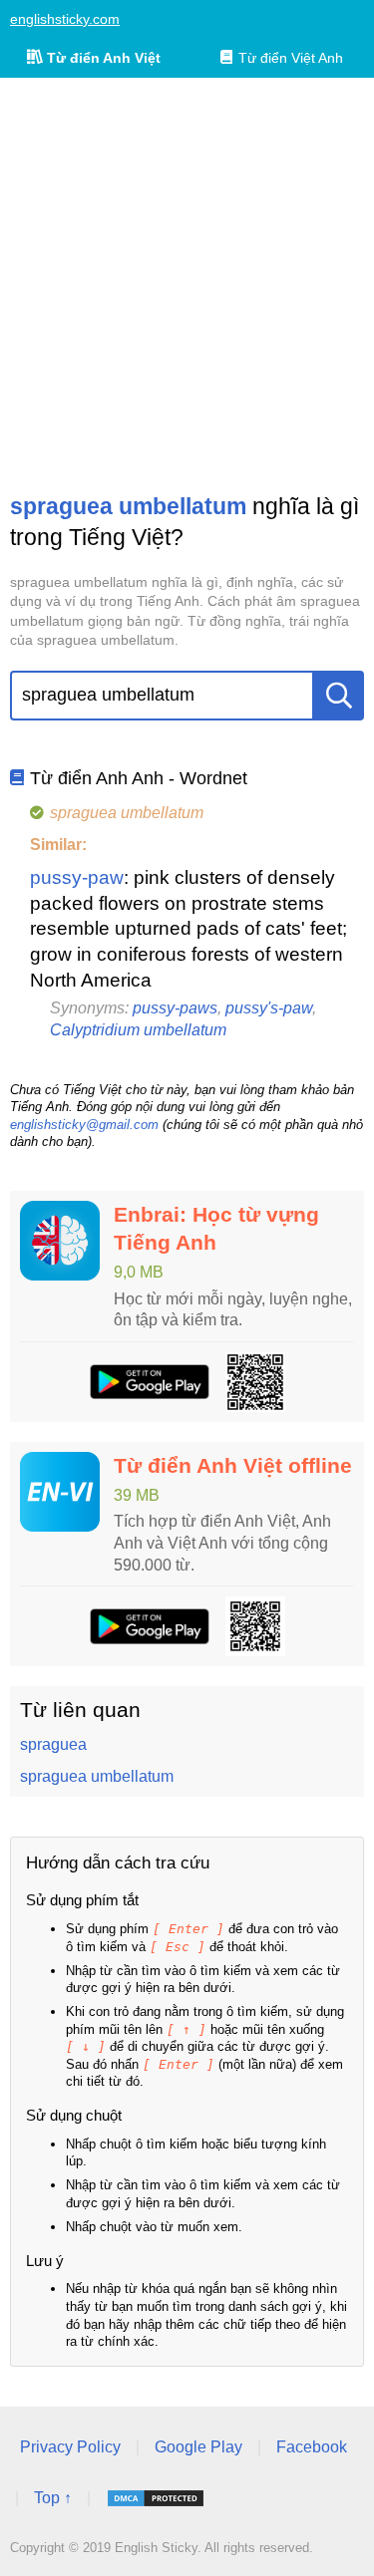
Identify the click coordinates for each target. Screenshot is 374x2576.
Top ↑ (53, 2498)
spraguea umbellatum (97, 1776)
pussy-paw (77, 877)
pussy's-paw (269, 1008)
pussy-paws (175, 1008)
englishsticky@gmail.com (84, 1125)
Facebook (312, 2447)
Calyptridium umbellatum (138, 1030)
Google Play (198, 2447)
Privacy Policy (70, 2447)
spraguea (53, 1744)
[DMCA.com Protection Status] (156, 2498)
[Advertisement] (187, 285)
